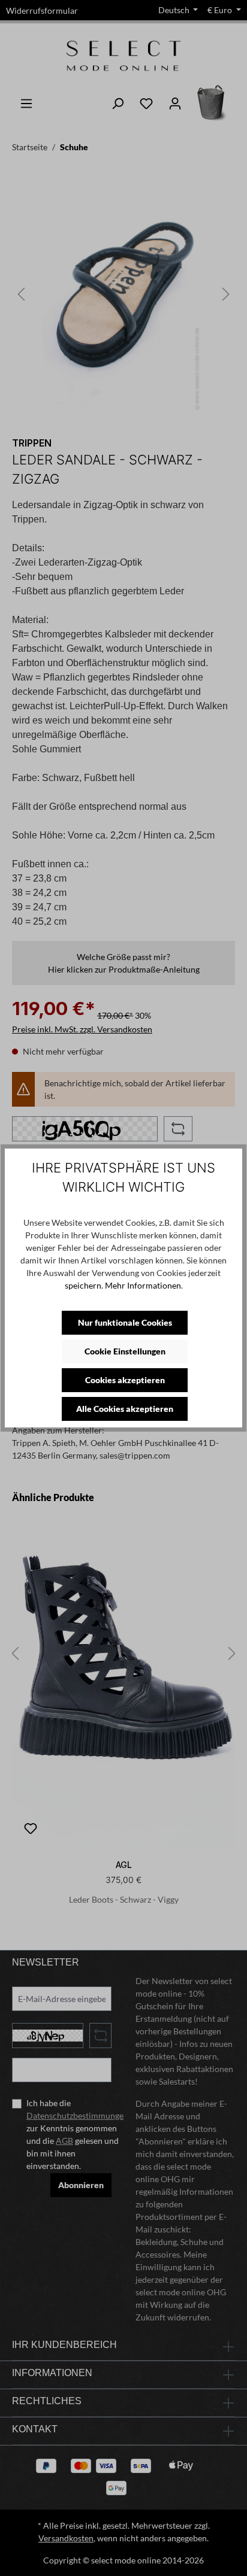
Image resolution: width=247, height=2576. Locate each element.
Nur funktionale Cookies (125, 1322)
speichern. (84, 1285)
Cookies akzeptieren (125, 1380)
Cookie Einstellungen (125, 1351)
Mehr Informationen (143, 1285)
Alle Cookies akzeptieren (125, 1409)
